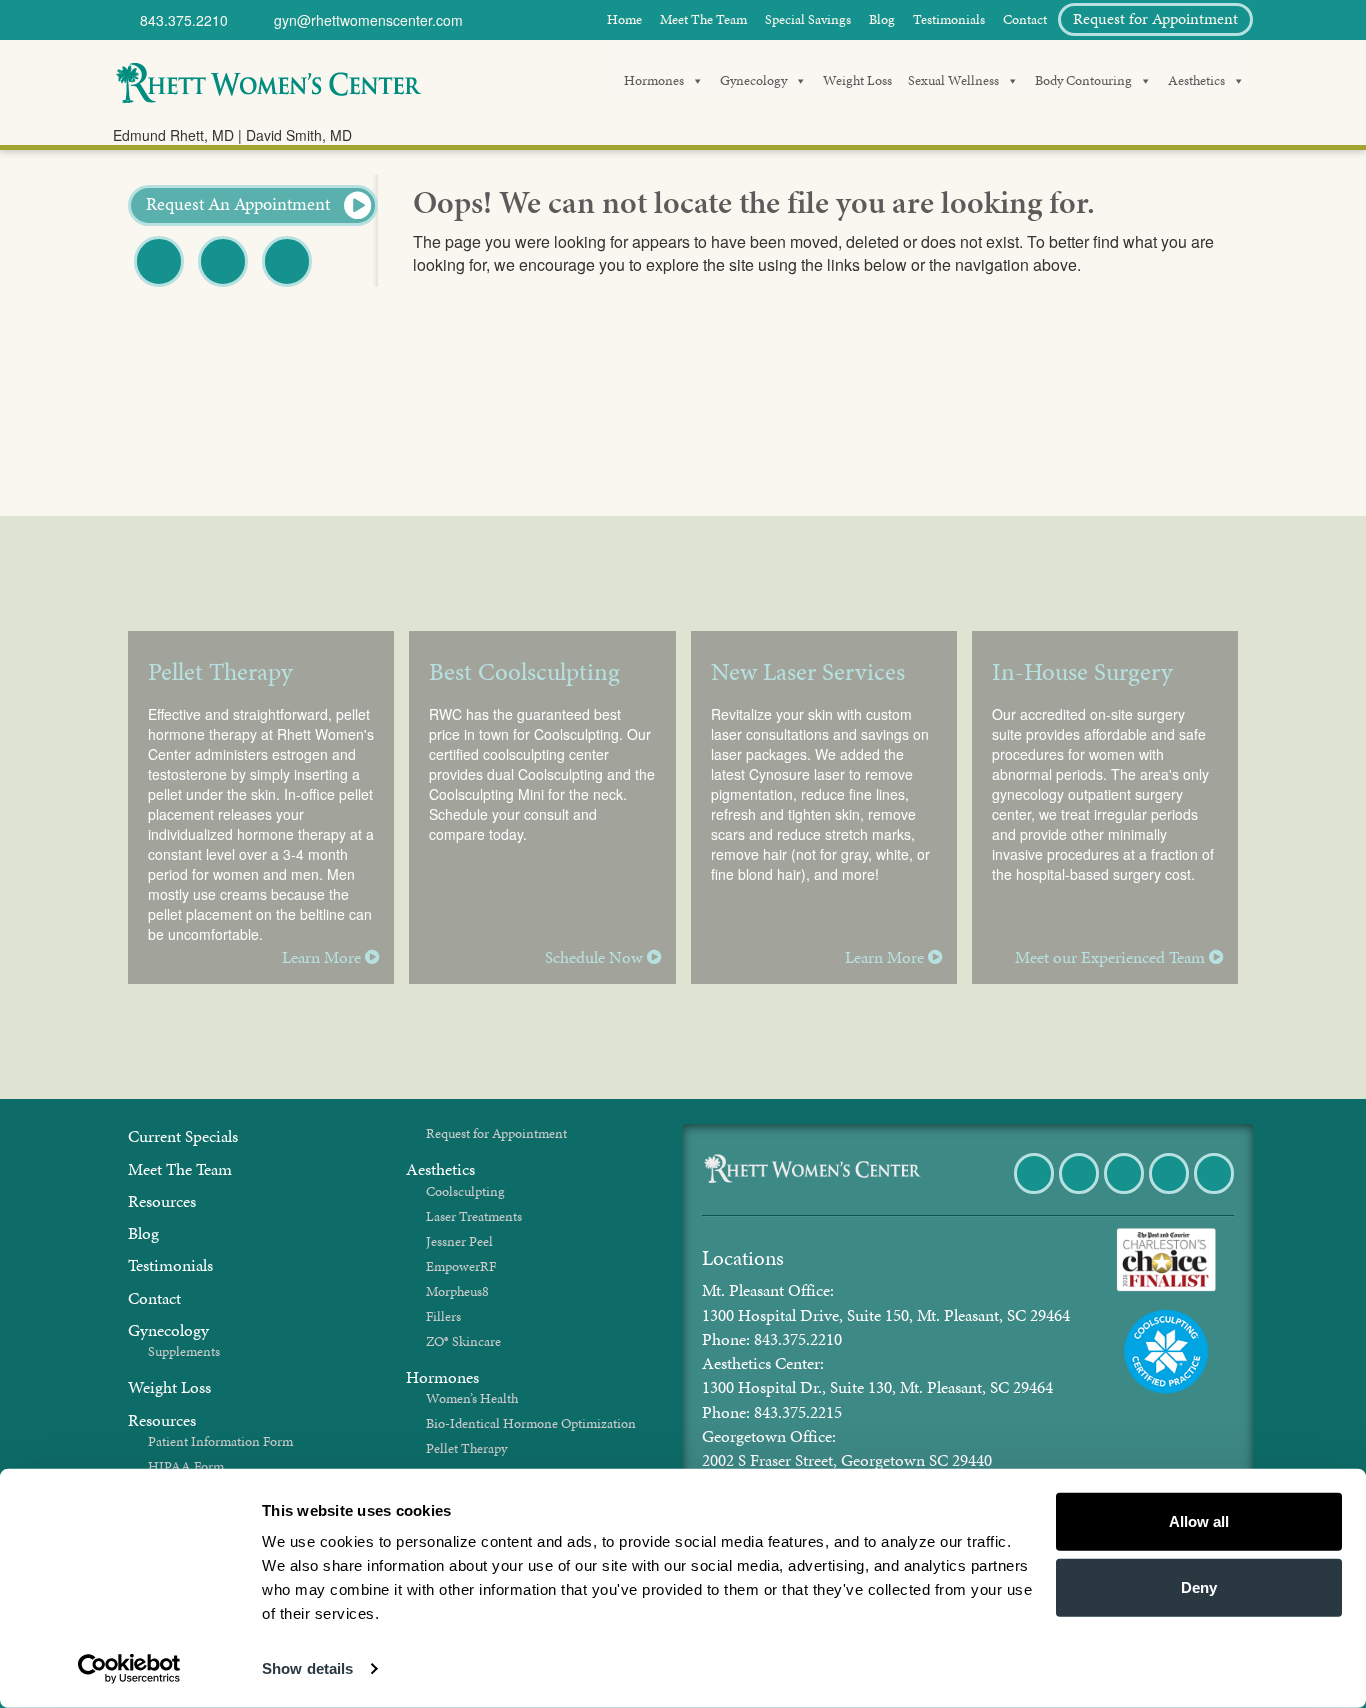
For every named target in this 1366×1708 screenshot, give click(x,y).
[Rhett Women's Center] (268, 80)
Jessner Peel (459, 1241)
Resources (162, 1201)
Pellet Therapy (466, 1448)
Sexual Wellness (953, 80)
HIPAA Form (186, 1466)
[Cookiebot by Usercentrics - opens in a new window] (129, 1669)
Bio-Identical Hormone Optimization (531, 1423)
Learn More (323, 957)
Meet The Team (703, 19)
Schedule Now (596, 957)
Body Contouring (1083, 80)
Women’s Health (472, 1398)
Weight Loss (857, 80)
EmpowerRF (461, 1266)
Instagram (1170, 1192)
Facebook (160, 285)
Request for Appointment (1155, 18)
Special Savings (808, 19)
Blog (882, 19)
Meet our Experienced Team (1112, 957)
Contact (1025, 19)
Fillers (443, 1316)
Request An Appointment (240, 203)
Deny (1199, 1586)
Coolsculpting (465, 1191)
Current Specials (183, 1136)
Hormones (654, 80)
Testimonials (949, 19)
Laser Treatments (474, 1216)
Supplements (184, 1351)
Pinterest (288, 285)
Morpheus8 (457, 1291)
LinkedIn (1215, 1192)
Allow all (1199, 1521)
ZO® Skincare (463, 1341)
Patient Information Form (220, 1441)
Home (624, 19)
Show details (307, 1668)
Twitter (223, 285)
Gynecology (753, 80)
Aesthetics (1196, 80)
